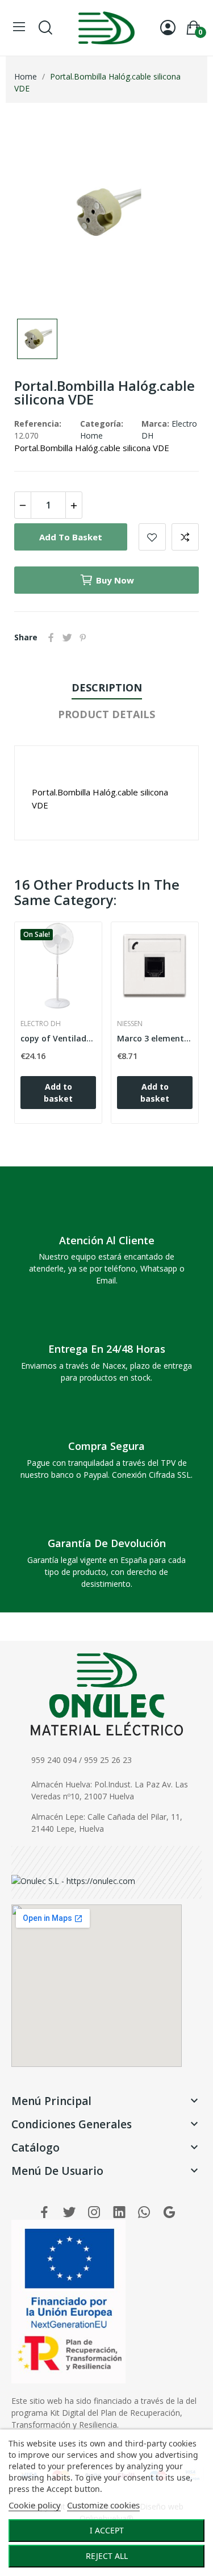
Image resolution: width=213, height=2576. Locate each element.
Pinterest (83, 637)
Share (51, 637)
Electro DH (41, 1024)
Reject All (107, 2556)
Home (91, 435)
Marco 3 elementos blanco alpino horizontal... (155, 1038)
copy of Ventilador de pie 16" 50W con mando (58, 1038)
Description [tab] (107, 687)
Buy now (115, 580)
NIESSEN (130, 1024)
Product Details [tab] (106, 714)
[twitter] (69, 2213)
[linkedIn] (119, 2213)
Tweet (67, 637)
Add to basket (71, 537)
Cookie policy (35, 2505)
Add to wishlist (152, 537)
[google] (169, 2213)
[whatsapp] (144, 2213)
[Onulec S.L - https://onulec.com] (73, 1880)
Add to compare (185, 537)
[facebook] (44, 2213)
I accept (107, 2530)
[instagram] (94, 2213)
